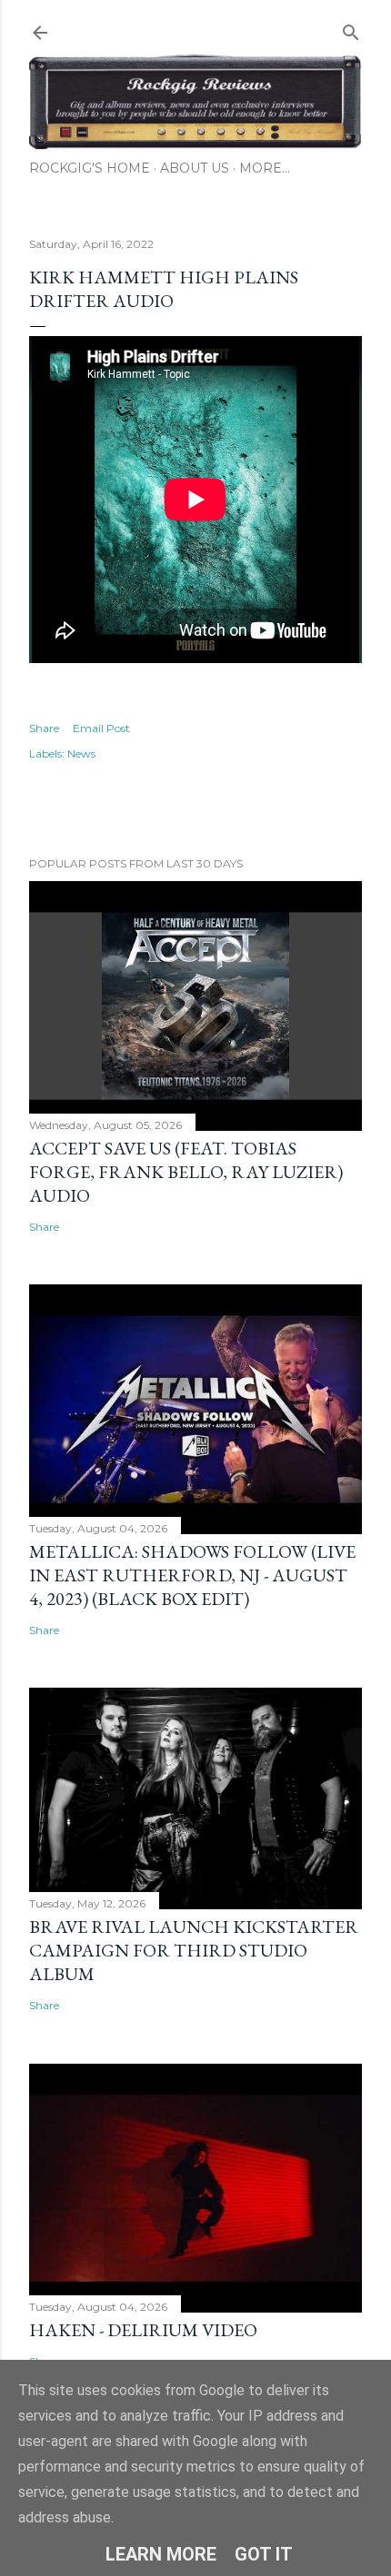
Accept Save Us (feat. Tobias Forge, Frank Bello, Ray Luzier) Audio (186, 1172)
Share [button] (44, 728)
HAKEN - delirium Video (143, 2330)
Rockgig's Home (90, 168)
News (81, 753)
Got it (264, 2554)
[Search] (351, 29)
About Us (195, 168)
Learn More (161, 2554)
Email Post (101, 728)
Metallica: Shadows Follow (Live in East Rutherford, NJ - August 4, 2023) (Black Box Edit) (192, 1575)
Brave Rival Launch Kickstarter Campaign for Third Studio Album (194, 1950)
